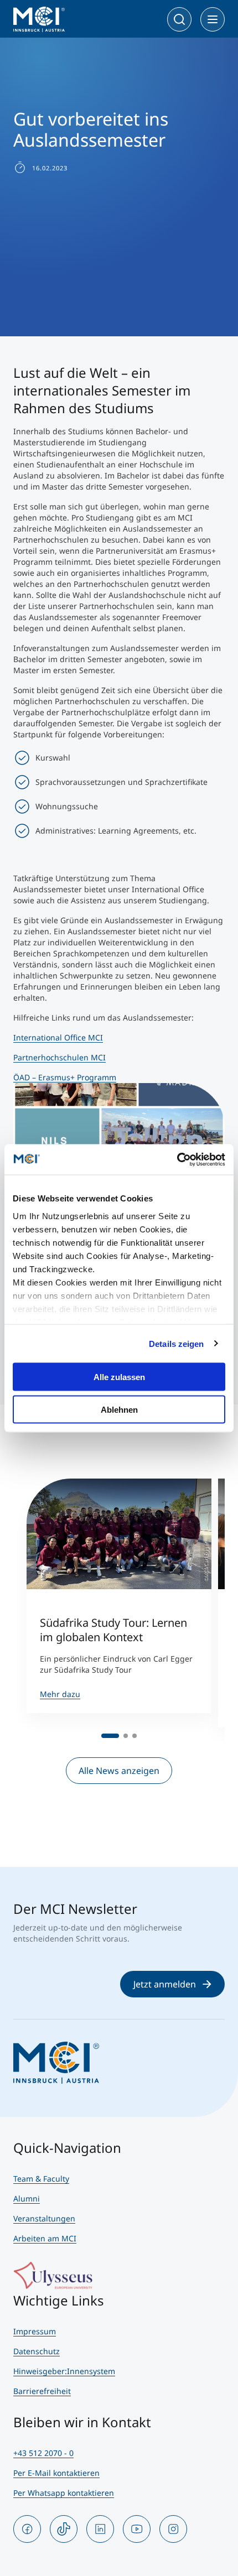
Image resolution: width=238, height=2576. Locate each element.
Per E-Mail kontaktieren (56, 2473)
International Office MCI (58, 1037)
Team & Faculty (41, 2179)
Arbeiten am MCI (45, 2238)
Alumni (27, 2198)
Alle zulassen (119, 1377)
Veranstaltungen (44, 2218)
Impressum (35, 2331)
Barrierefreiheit (42, 2391)
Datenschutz (37, 2351)
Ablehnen (119, 1409)
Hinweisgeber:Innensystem (64, 2371)
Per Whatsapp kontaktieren (64, 2493)
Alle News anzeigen (119, 1771)
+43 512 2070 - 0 (43, 2453)
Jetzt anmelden (165, 1984)
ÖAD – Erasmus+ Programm (65, 1077)
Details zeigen (176, 1343)
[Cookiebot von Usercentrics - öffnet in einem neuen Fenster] (177, 1159)
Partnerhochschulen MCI (59, 1057)
